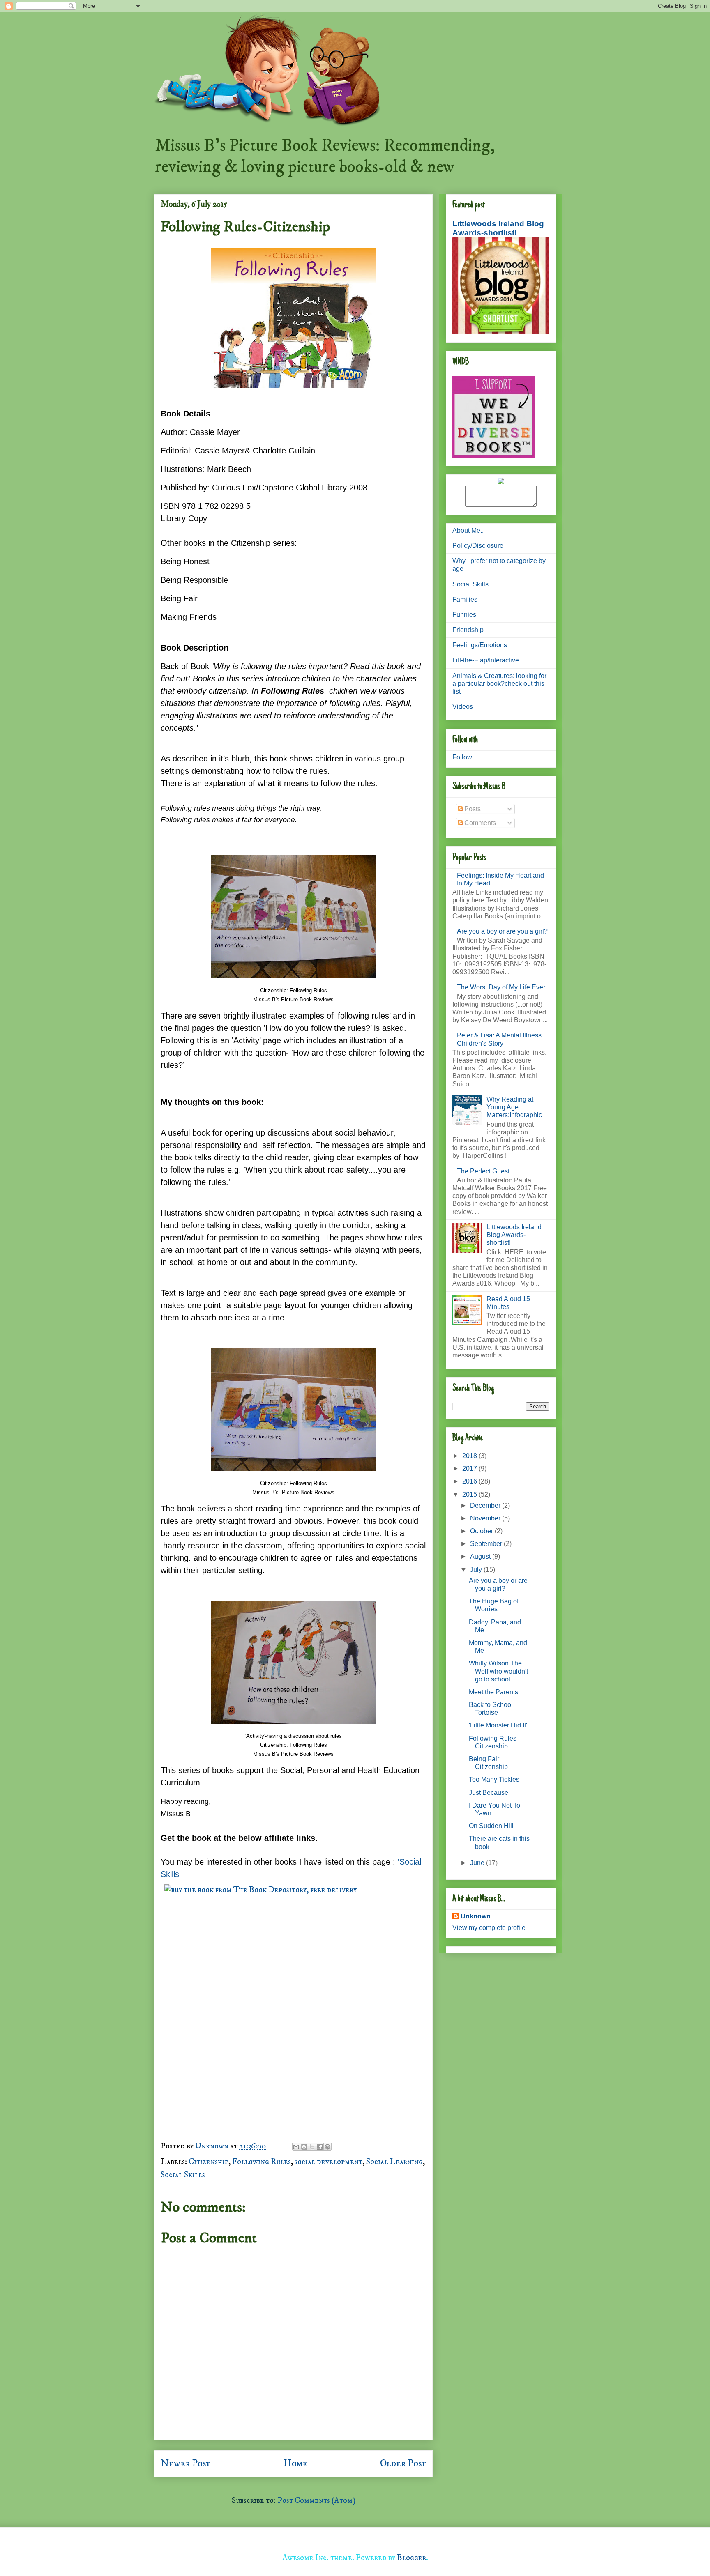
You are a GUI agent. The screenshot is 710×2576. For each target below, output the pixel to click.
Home (295, 2463)
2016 (470, 1481)
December (486, 1505)
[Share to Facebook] (320, 2147)
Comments (479, 823)
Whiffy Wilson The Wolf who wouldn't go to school (498, 1671)
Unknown (476, 1916)
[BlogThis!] (304, 2147)
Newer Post (186, 2463)
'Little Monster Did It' (498, 1725)
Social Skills (183, 2175)
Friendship (468, 630)
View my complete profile (489, 1928)
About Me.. (468, 530)
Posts (472, 809)
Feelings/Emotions (480, 645)
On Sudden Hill (491, 1826)
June (478, 1863)
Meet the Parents (493, 1692)
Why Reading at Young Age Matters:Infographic (514, 1107)
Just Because (489, 1793)
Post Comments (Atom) (316, 2501)
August (481, 1556)
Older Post (403, 2463)
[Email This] (296, 2147)
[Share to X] (312, 2147)
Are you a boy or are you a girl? (502, 931)
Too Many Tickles (494, 1779)
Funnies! (465, 615)
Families (465, 599)
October (482, 1531)
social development (328, 2162)
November (486, 1518)
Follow (462, 757)
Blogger (411, 2558)
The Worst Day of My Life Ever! (502, 987)
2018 (470, 1456)
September (487, 1544)
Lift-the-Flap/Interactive (486, 660)
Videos (463, 707)
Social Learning (394, 2162)
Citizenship (209, 2162)
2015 (470, 1494)
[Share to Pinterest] (327, 2147)
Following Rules (262, 2162)
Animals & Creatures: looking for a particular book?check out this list (499, 684)
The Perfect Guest (483, 1171)
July (477, 1570)
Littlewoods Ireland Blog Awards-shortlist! (498, 228)
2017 (470, 1469)
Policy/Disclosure (478, 546)
